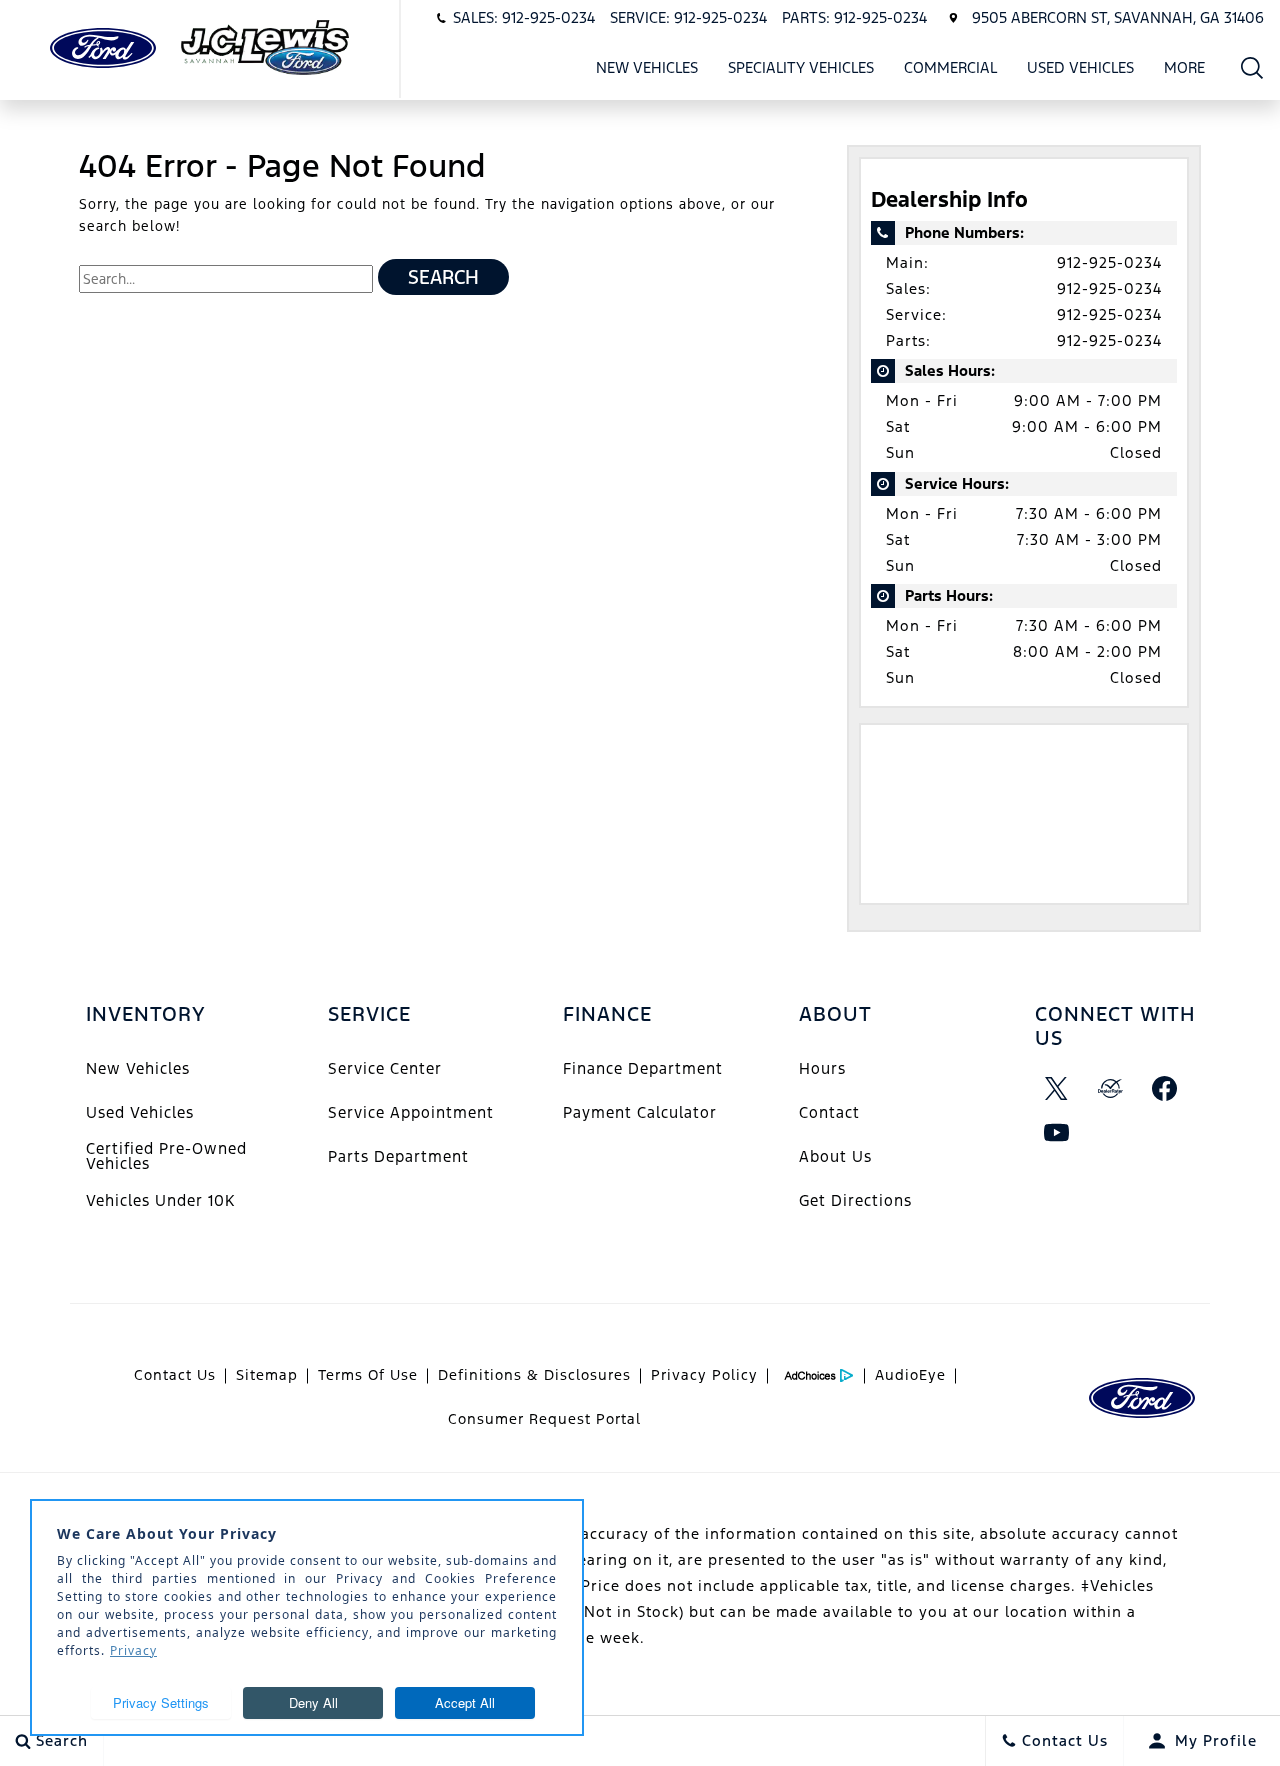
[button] (1252, 67)
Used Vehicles (1080, 67)
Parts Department (398, 1156)
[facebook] (1165, 1089)
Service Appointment (411, 1112)
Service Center (385, 1068)
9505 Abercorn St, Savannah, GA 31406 (1118, 17)
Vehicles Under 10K (160, 1200)
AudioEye (910, 1375)
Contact (829, 1112)
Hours (822, 1068)
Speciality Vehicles (801, 67)
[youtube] (1057, 1133)
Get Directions (855, 1200)
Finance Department (643, 1068)
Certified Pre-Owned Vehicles (166, 1155)
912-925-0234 (1109, 262)
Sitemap (267, 1375)
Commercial (950, 67)
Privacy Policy (704, 1375)
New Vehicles (647, 67)
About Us (835, 1156)
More (1185, 71)
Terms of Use (368, 1375)
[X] (1057, 1089)
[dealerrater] (1111, 1089)
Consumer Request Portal (544, 1419)
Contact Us (175, 1375)
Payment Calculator (640, 1112)
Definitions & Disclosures (534, 1375)
